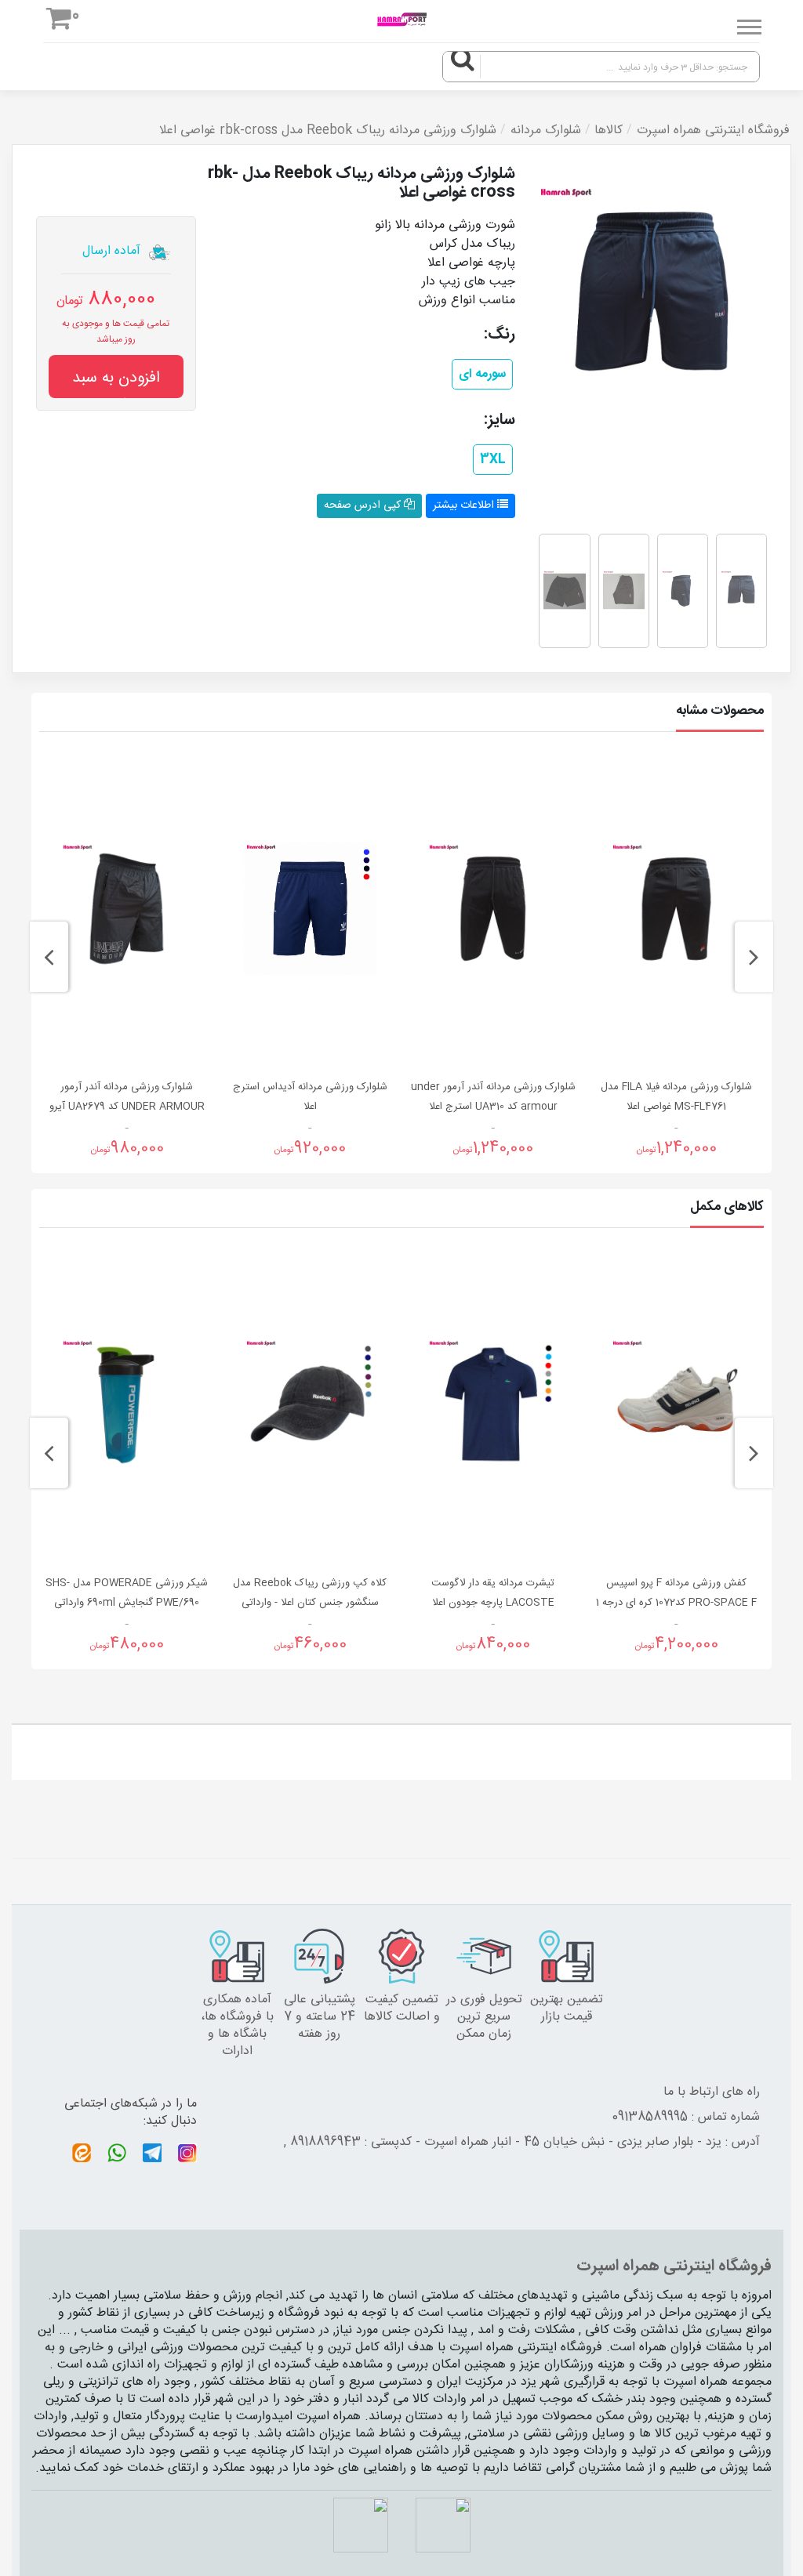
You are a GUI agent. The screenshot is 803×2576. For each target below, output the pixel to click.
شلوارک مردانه (546, 131)
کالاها (609, 131)
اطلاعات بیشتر (465, 505)
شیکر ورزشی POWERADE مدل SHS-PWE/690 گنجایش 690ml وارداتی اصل (127, 1603)
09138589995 (650, 2117)
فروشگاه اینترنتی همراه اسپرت (713, 131)
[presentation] (754, 957)
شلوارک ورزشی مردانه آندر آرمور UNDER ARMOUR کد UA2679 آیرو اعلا (127, 1107)
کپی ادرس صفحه (364, 505)
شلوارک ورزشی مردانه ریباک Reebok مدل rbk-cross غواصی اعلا (328, 131)
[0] (59, 22)
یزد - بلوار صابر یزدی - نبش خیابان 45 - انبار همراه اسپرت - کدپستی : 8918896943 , (503, 2142)
